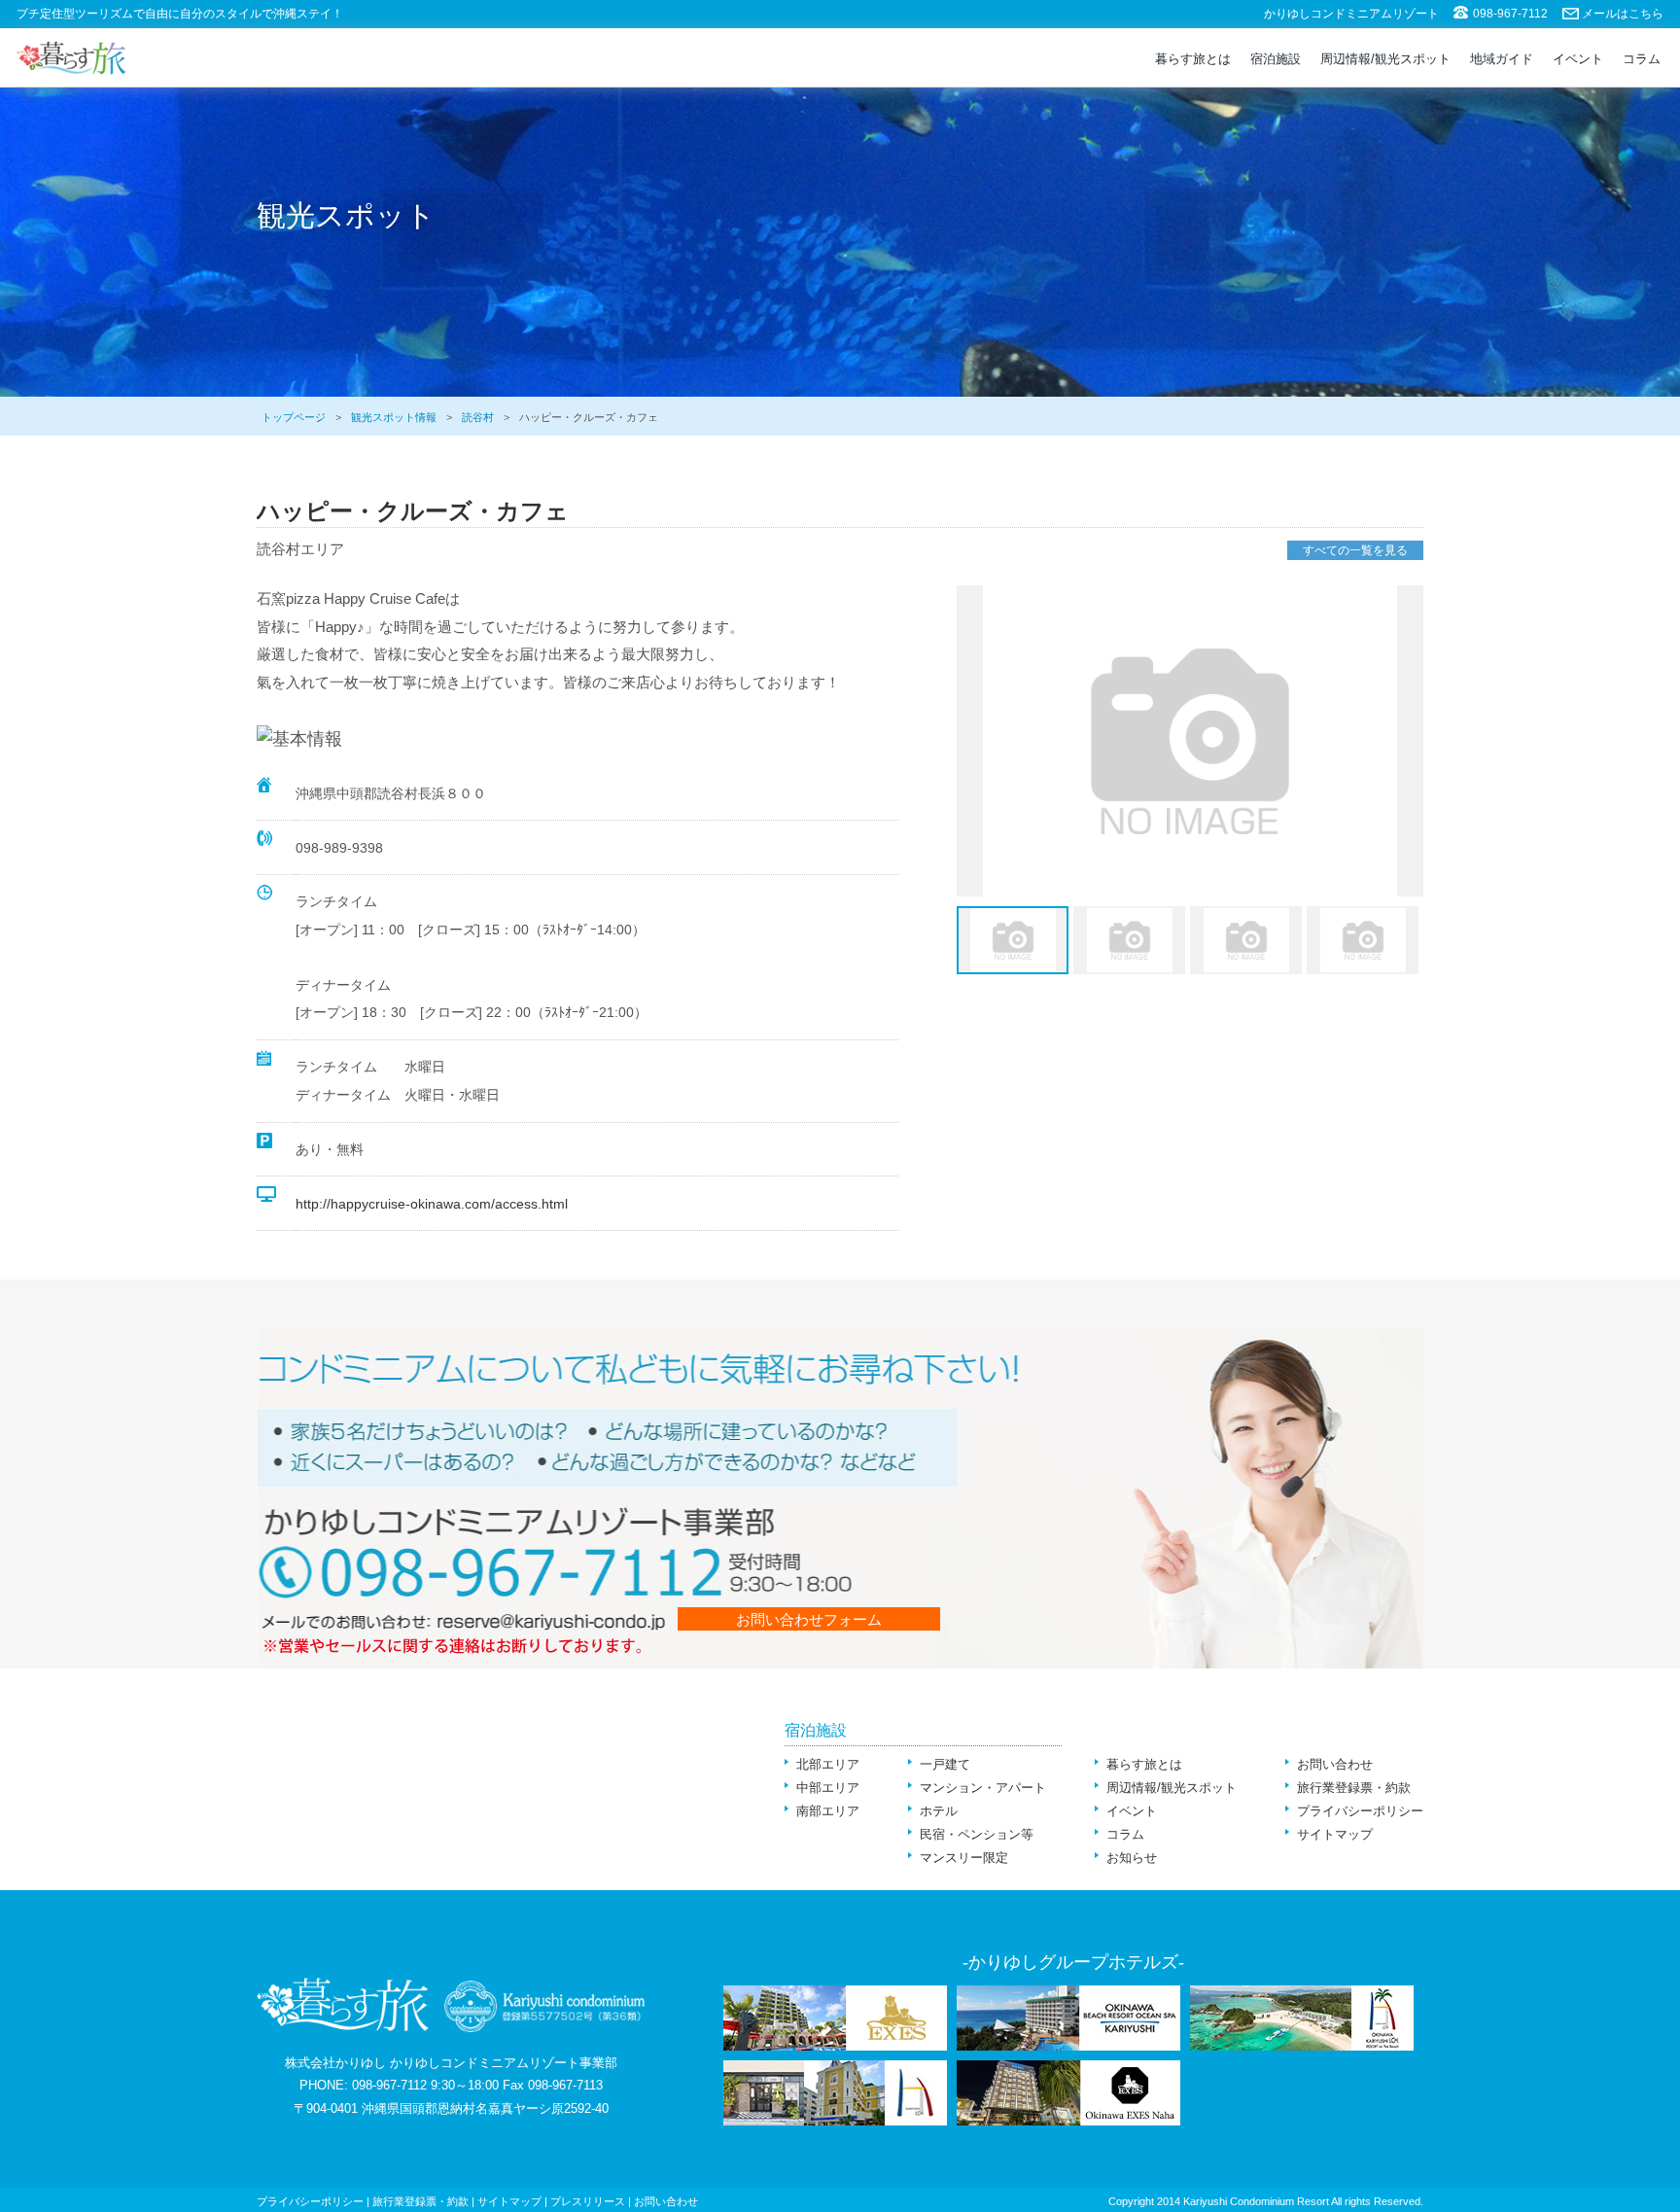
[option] (1190, 741)
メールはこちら (1623, 14)
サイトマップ (1335, 1834)
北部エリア (828, 1764)
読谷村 (478, 417)
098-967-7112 (1510, 14)
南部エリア (828, 1811)
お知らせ (1132, 1858)
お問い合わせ (1335, 1764)
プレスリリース (588, 2201)
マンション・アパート (983, 1788)
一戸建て (945, 1764)
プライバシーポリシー (1360, 1811)
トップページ (294, 417)
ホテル (939, 1811)
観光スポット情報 (394, 417)
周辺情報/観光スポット (1385, 59)
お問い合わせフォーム (809, 1619)
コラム (1642, 59)
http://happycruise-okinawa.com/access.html (432, 1204)
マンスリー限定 (964, 1858)
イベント (1578, 59)
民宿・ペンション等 (977, 1834)
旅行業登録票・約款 (1354, 1788)
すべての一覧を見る (1355, 550)
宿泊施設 (1276, 59)
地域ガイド (1502, 59)
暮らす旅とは (1193, 59)
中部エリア (828, 1788)
